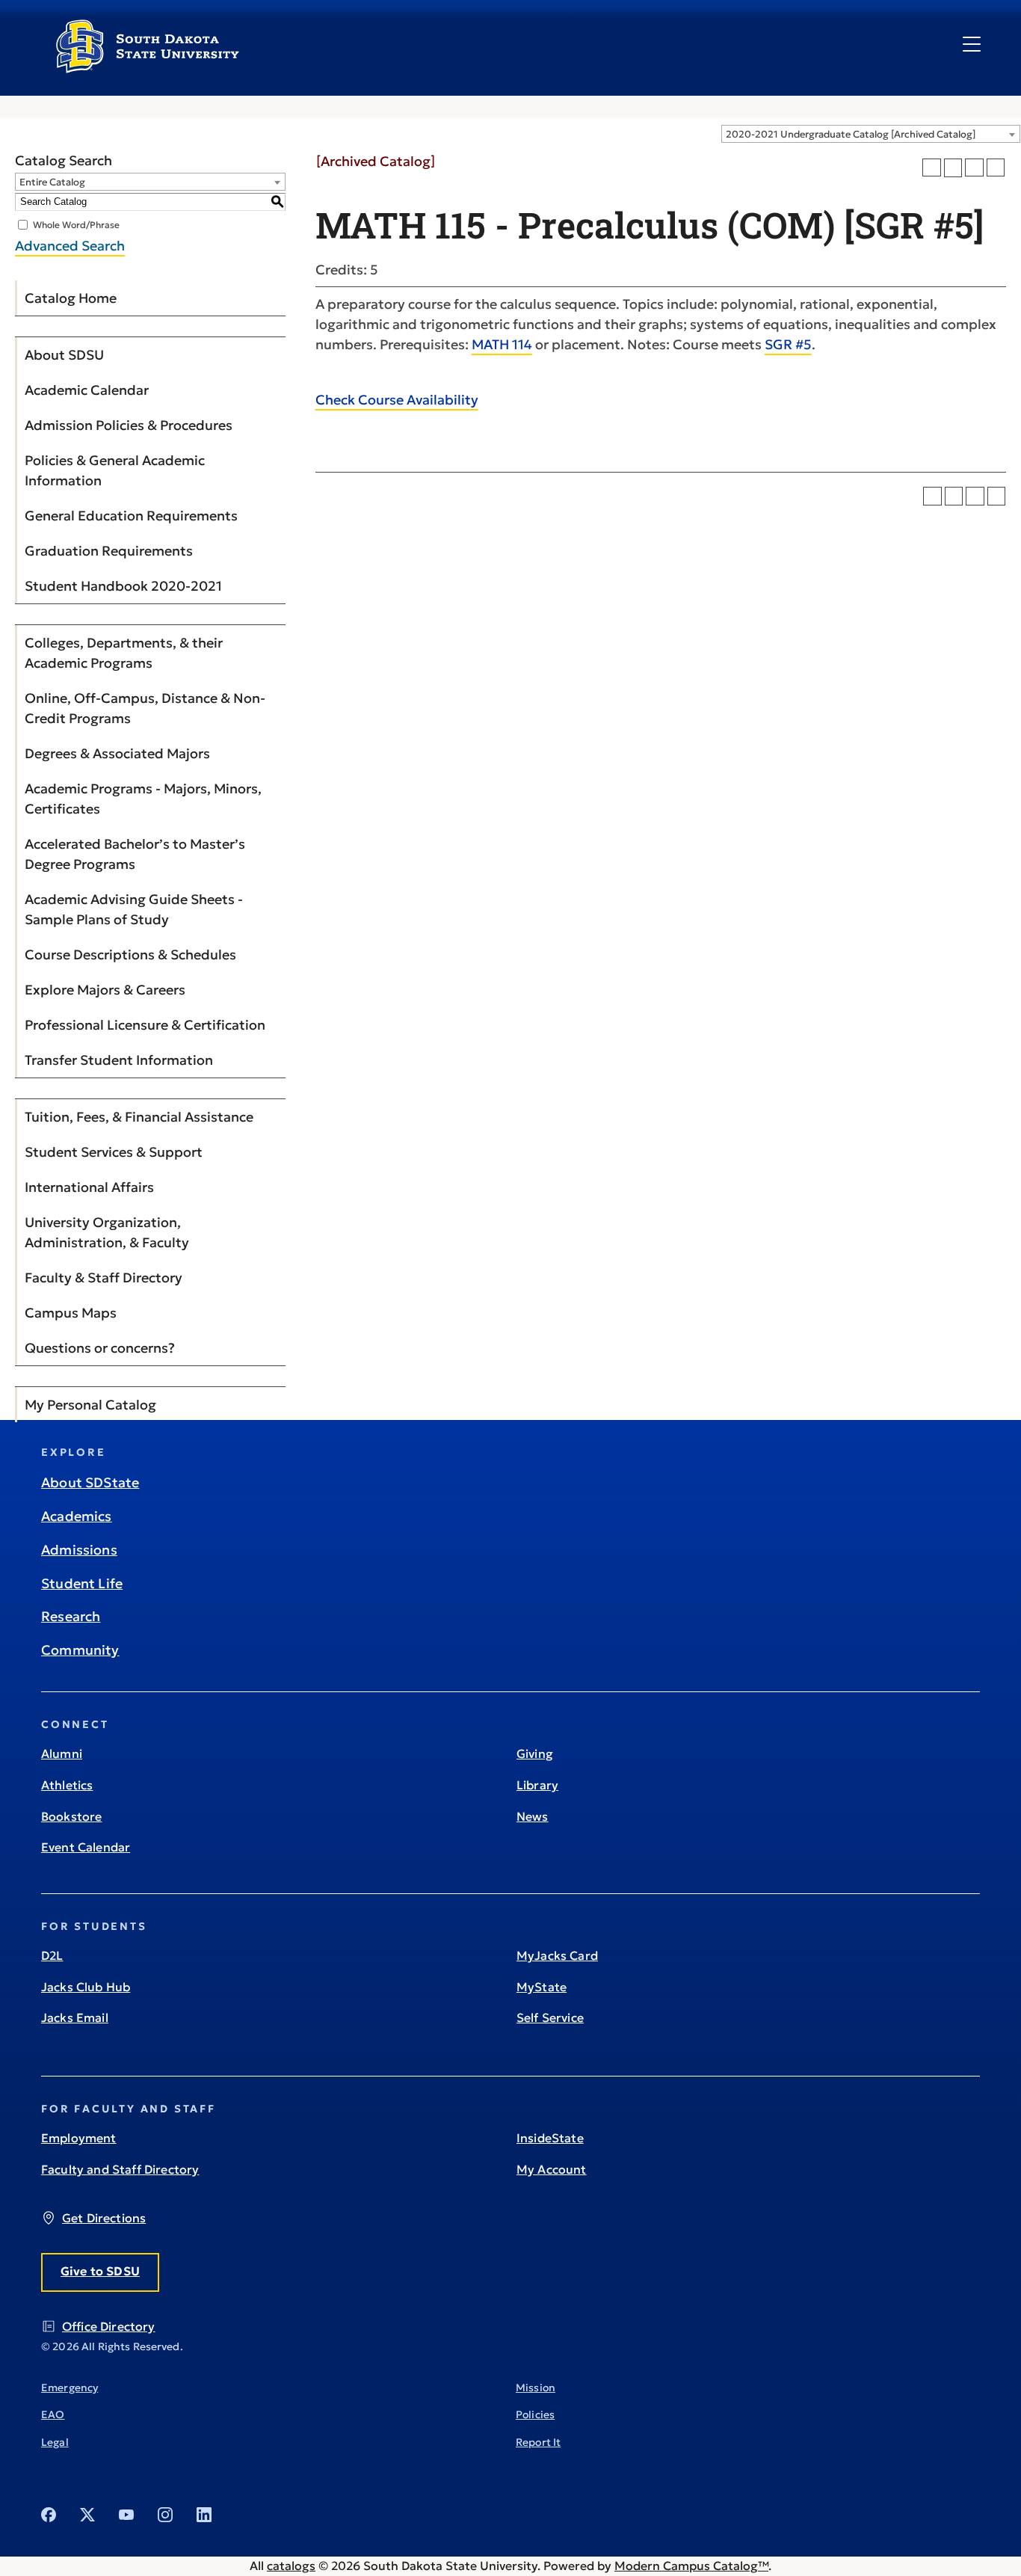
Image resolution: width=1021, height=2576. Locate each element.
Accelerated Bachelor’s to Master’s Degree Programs (135, 854)
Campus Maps (71, 1313)
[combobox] (871, 134)
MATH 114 (502, 344)
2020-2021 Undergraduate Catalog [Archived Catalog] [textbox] (851, 134)
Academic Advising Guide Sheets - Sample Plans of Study (134, 909)
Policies (535, 2414)
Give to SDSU (100, 2271)
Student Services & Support (114, 1152)
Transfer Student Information (119, 1060)
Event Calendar (86, 1847)
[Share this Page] (953, 168)
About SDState (90, 1482)
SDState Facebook (49, 2515)
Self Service (550, 2017)
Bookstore (71, 1816)
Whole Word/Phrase (76, 224)
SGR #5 (788, 344)
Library (537, 1785)
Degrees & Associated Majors (117, 753)
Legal (55, 2442)
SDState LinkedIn (204, 2515)
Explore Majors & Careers (105, 990)
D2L (52, 1955)
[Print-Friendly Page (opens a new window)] (974, 168)
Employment (79, 2138)
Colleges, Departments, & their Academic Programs (124, 653)
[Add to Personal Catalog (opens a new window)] (932, 168)
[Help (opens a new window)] (996, 168)
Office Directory (109, 2326)
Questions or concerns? (100, 1348)
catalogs (291, 2566)
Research (71, 1616)
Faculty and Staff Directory (120, 2169)
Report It (538, 2442)
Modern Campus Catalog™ (691, 2566)
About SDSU (64, 355)
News (533, 1816)
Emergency (70, 2388)
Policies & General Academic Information (115, 470)
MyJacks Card (557, 1955)
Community (80, 1650)
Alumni (62, 1753)
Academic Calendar (87, 390)
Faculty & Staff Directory (104, 1278)
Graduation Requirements (109, 551)
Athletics (67, 1785)
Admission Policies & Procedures (129, 425)
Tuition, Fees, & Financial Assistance (139, 1117)
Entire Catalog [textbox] (52, 182)
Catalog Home (71, 298)
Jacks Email (75, 2017)
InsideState (550, 2138)
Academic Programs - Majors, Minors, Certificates (143, 799)
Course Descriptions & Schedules (130, 955)
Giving (535, 1753)
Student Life (82, 1583)
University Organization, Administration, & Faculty (107, 1232)
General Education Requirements (131, 516)
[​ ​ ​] (972, 45)
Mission (536, 2388)
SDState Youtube (126, 2515)
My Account (552, 2169)
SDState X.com (87, 2515)
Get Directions (104, 2218)
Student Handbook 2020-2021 (123, 586)
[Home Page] (148, 67)
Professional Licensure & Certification (145, 1025)
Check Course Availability (397, 400)
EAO (53, 2414)
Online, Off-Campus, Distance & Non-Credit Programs (145, 708)
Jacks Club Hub (86, 1987)
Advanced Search (70, 246)
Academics (77, 1516)
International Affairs (89, 1187)
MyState (542, 1987)
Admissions (79, 1550)
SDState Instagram (165, 2515)
